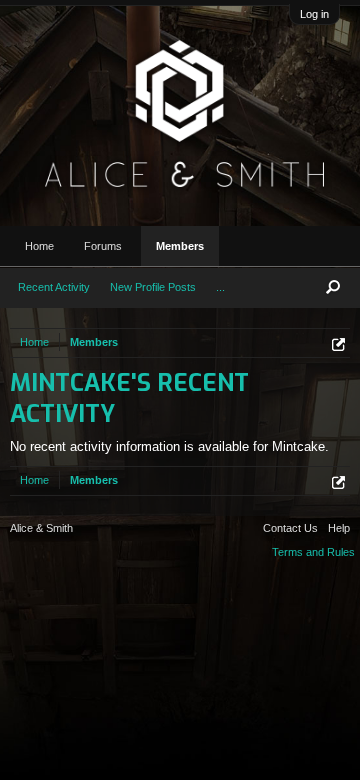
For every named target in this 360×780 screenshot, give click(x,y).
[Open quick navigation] (338, 344)
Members (180, 246)
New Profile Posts (153, 287)
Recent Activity (54, 287)
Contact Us (290, 528)
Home (39, 246)
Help (339, 528)
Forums (103, 246)
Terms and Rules (313, 552)
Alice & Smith (41, 528)
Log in (314, 14)
